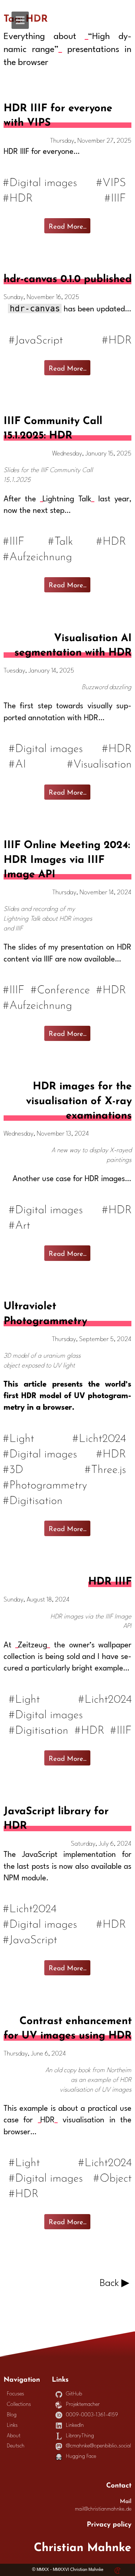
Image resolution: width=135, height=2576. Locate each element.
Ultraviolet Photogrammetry (45, 1312)
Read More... (67, 225)
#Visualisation (99, 763)
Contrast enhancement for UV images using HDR (67, 2026)
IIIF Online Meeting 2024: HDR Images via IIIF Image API (67, 858)
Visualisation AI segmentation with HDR (73, 643)
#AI (17, 763)
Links (12, 2426)
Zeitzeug (32, 1645)
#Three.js (106, 1468)
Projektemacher (83, 2405)
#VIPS (111, 181)
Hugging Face (81, 2457)
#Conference (61, 988)
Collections (19, 2405)
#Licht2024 (100, 1437)
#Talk (61, 540)
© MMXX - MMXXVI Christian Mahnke (68, 2570)
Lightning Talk (67, 499)
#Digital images (40, 181)
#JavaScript (36, 339)
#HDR (18, 197)
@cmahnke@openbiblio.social (98, 2446)
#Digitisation (33, 1499)
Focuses (15, 2394)
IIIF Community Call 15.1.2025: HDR (53, 426)
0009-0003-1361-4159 (92, 2415)
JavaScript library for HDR (56, 1817)
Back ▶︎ (114, 2283)
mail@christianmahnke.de (103, 2509)
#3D (13, 1468)
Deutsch (16, 2446)
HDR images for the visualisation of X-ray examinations (79, 1099)
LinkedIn (75, 2426)
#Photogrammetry (45, 1484)
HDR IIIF (110, 1579)
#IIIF (116, 197)
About (14, 2436)
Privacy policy (109, 2523)
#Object (112, 2177)
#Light (19, 1437)
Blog (12, 2415)
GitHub (74, 2394)
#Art (19, 1224)
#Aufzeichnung (38, 555)
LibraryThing (80, 2436)
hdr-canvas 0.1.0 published (67, 277)
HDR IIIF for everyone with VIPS (58, 114)
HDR (48, 2120)
